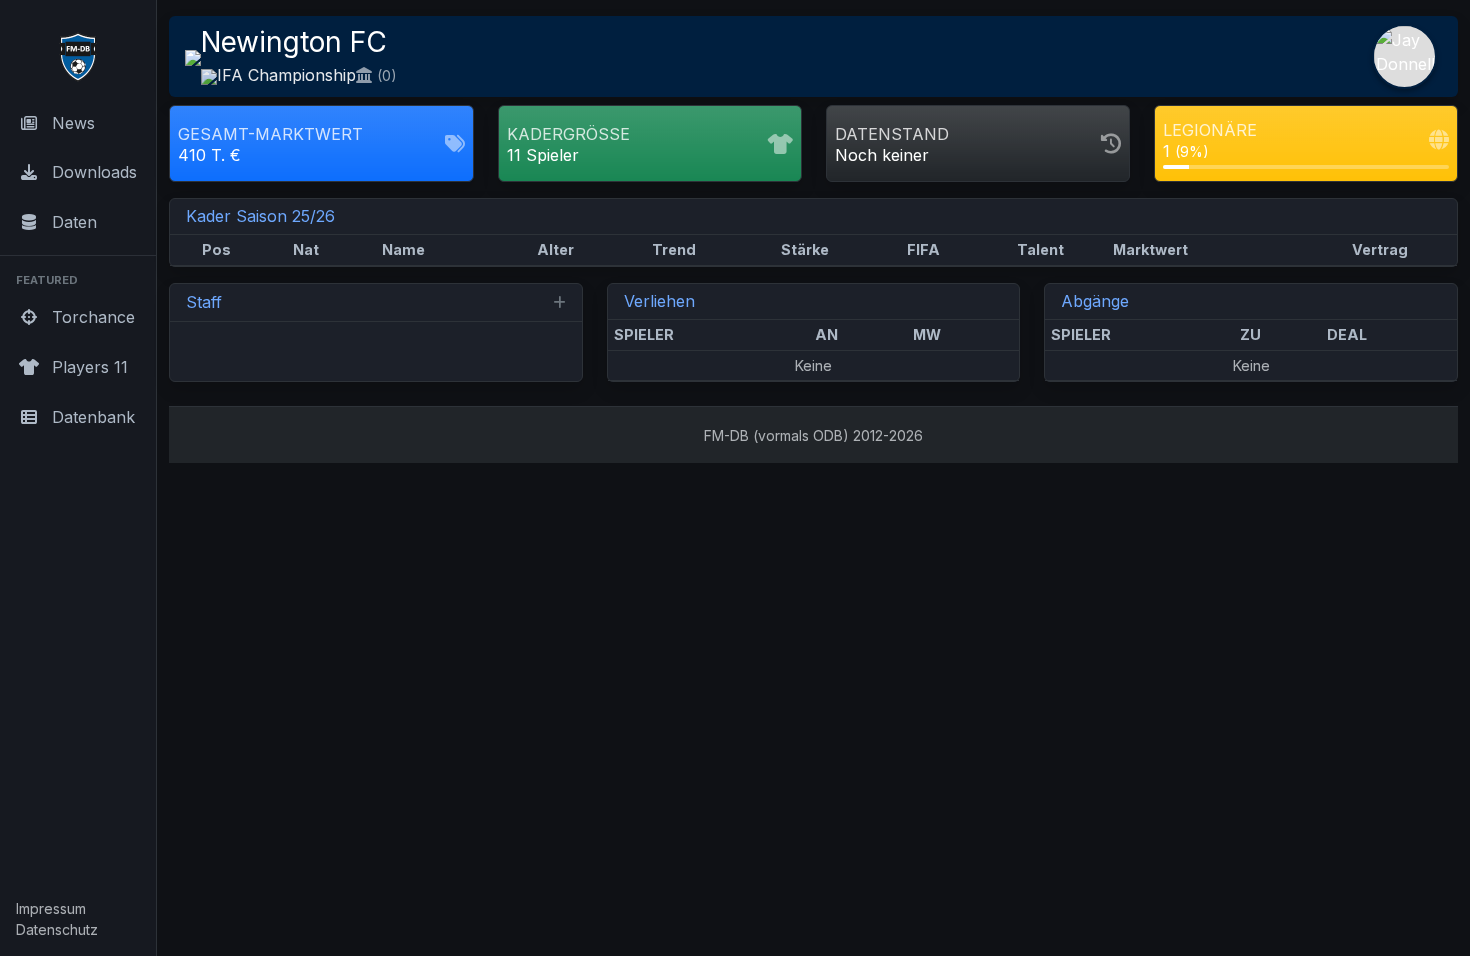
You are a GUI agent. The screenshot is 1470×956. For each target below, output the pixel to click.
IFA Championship (286, 75)
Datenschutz (57, 929)
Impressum (51, 908)
